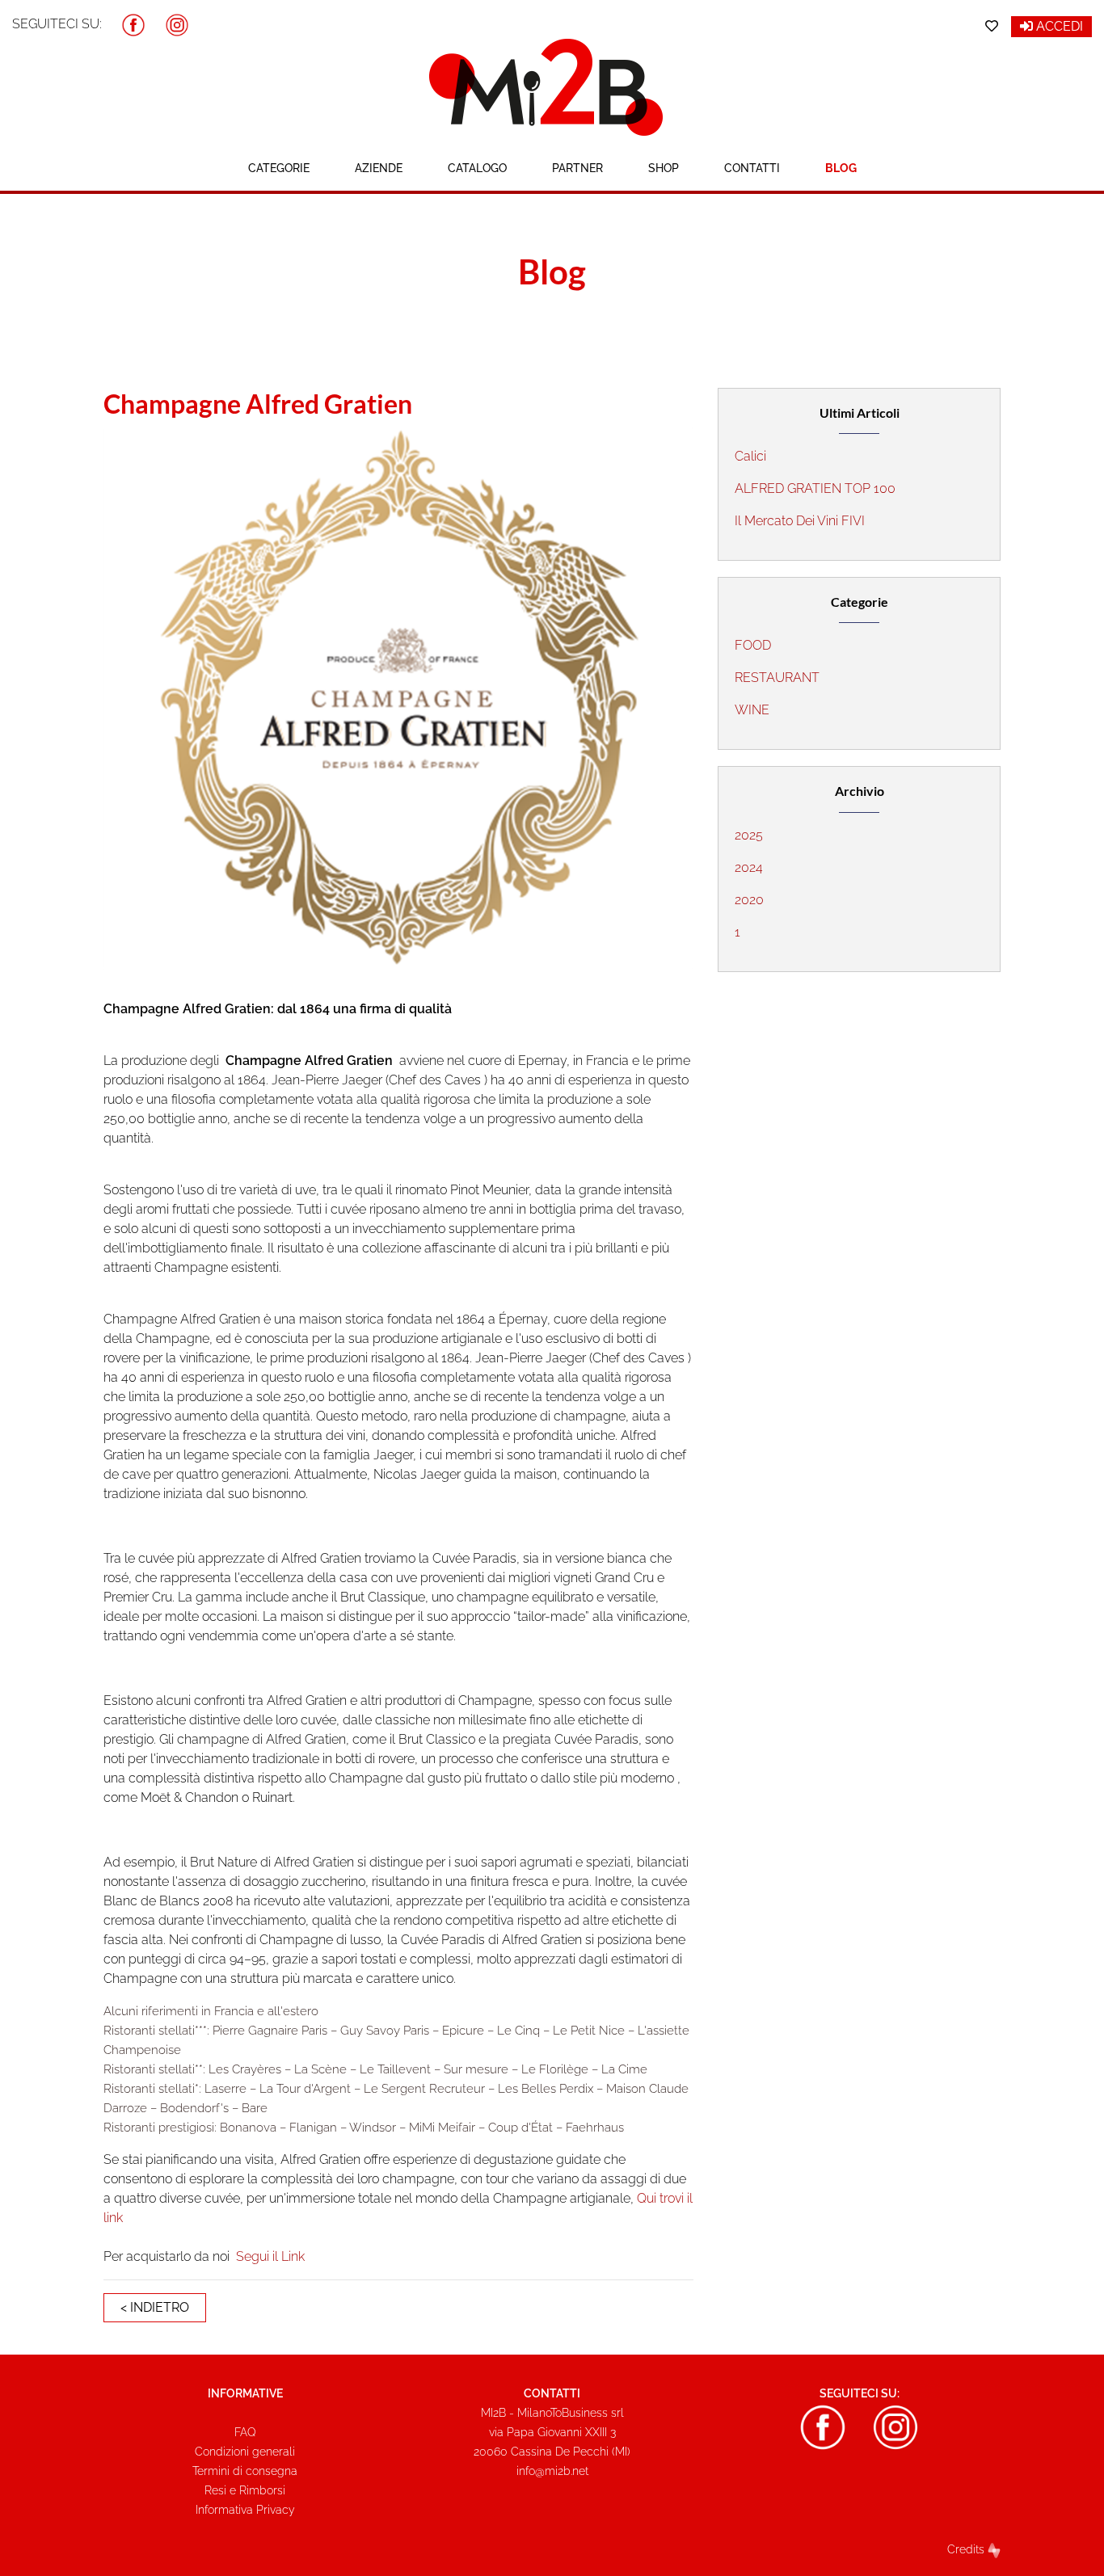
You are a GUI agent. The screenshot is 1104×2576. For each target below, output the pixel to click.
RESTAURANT (777, 678)
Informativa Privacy (245, 2510)
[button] (133, 24)
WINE (752, 710)
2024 (749, 867)
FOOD (753, 645)
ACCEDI (1058, 26)
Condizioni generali (245, 2452)
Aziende (379, 168)
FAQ (245, 2432)
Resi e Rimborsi (245, 2490)
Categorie (279, 168)
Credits (967, 2549)
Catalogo (477, 168)
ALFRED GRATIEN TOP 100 (815, 488)
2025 (749, 835)
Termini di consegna (245, 2471)
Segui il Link (270, 2256)
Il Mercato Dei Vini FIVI (800, 521)
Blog (841, 168)
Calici (750, 456)
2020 (749, 900)
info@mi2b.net (552, 2471)
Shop (664, 168)
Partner (577, 168)
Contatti (752, 168)
